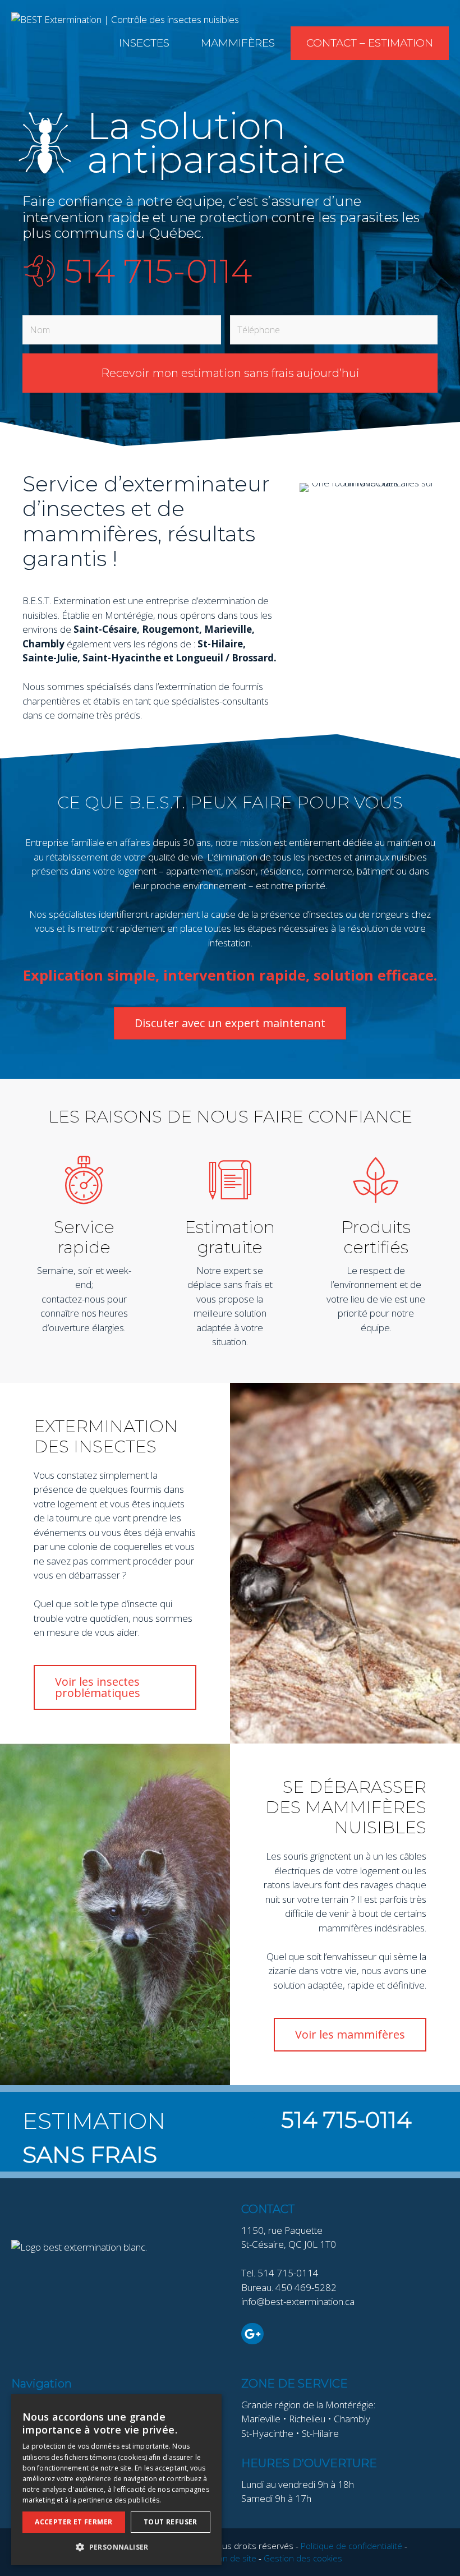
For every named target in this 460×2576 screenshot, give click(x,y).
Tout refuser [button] (171, 2522)
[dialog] (116, 2480)
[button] (116, 2547)
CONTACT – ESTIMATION (370, 43)
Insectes (144, 43)
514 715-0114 (158, 271)
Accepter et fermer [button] (73, 2522)
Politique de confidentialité (351, 2546)
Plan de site (234, 2558)
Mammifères (238, 43)
